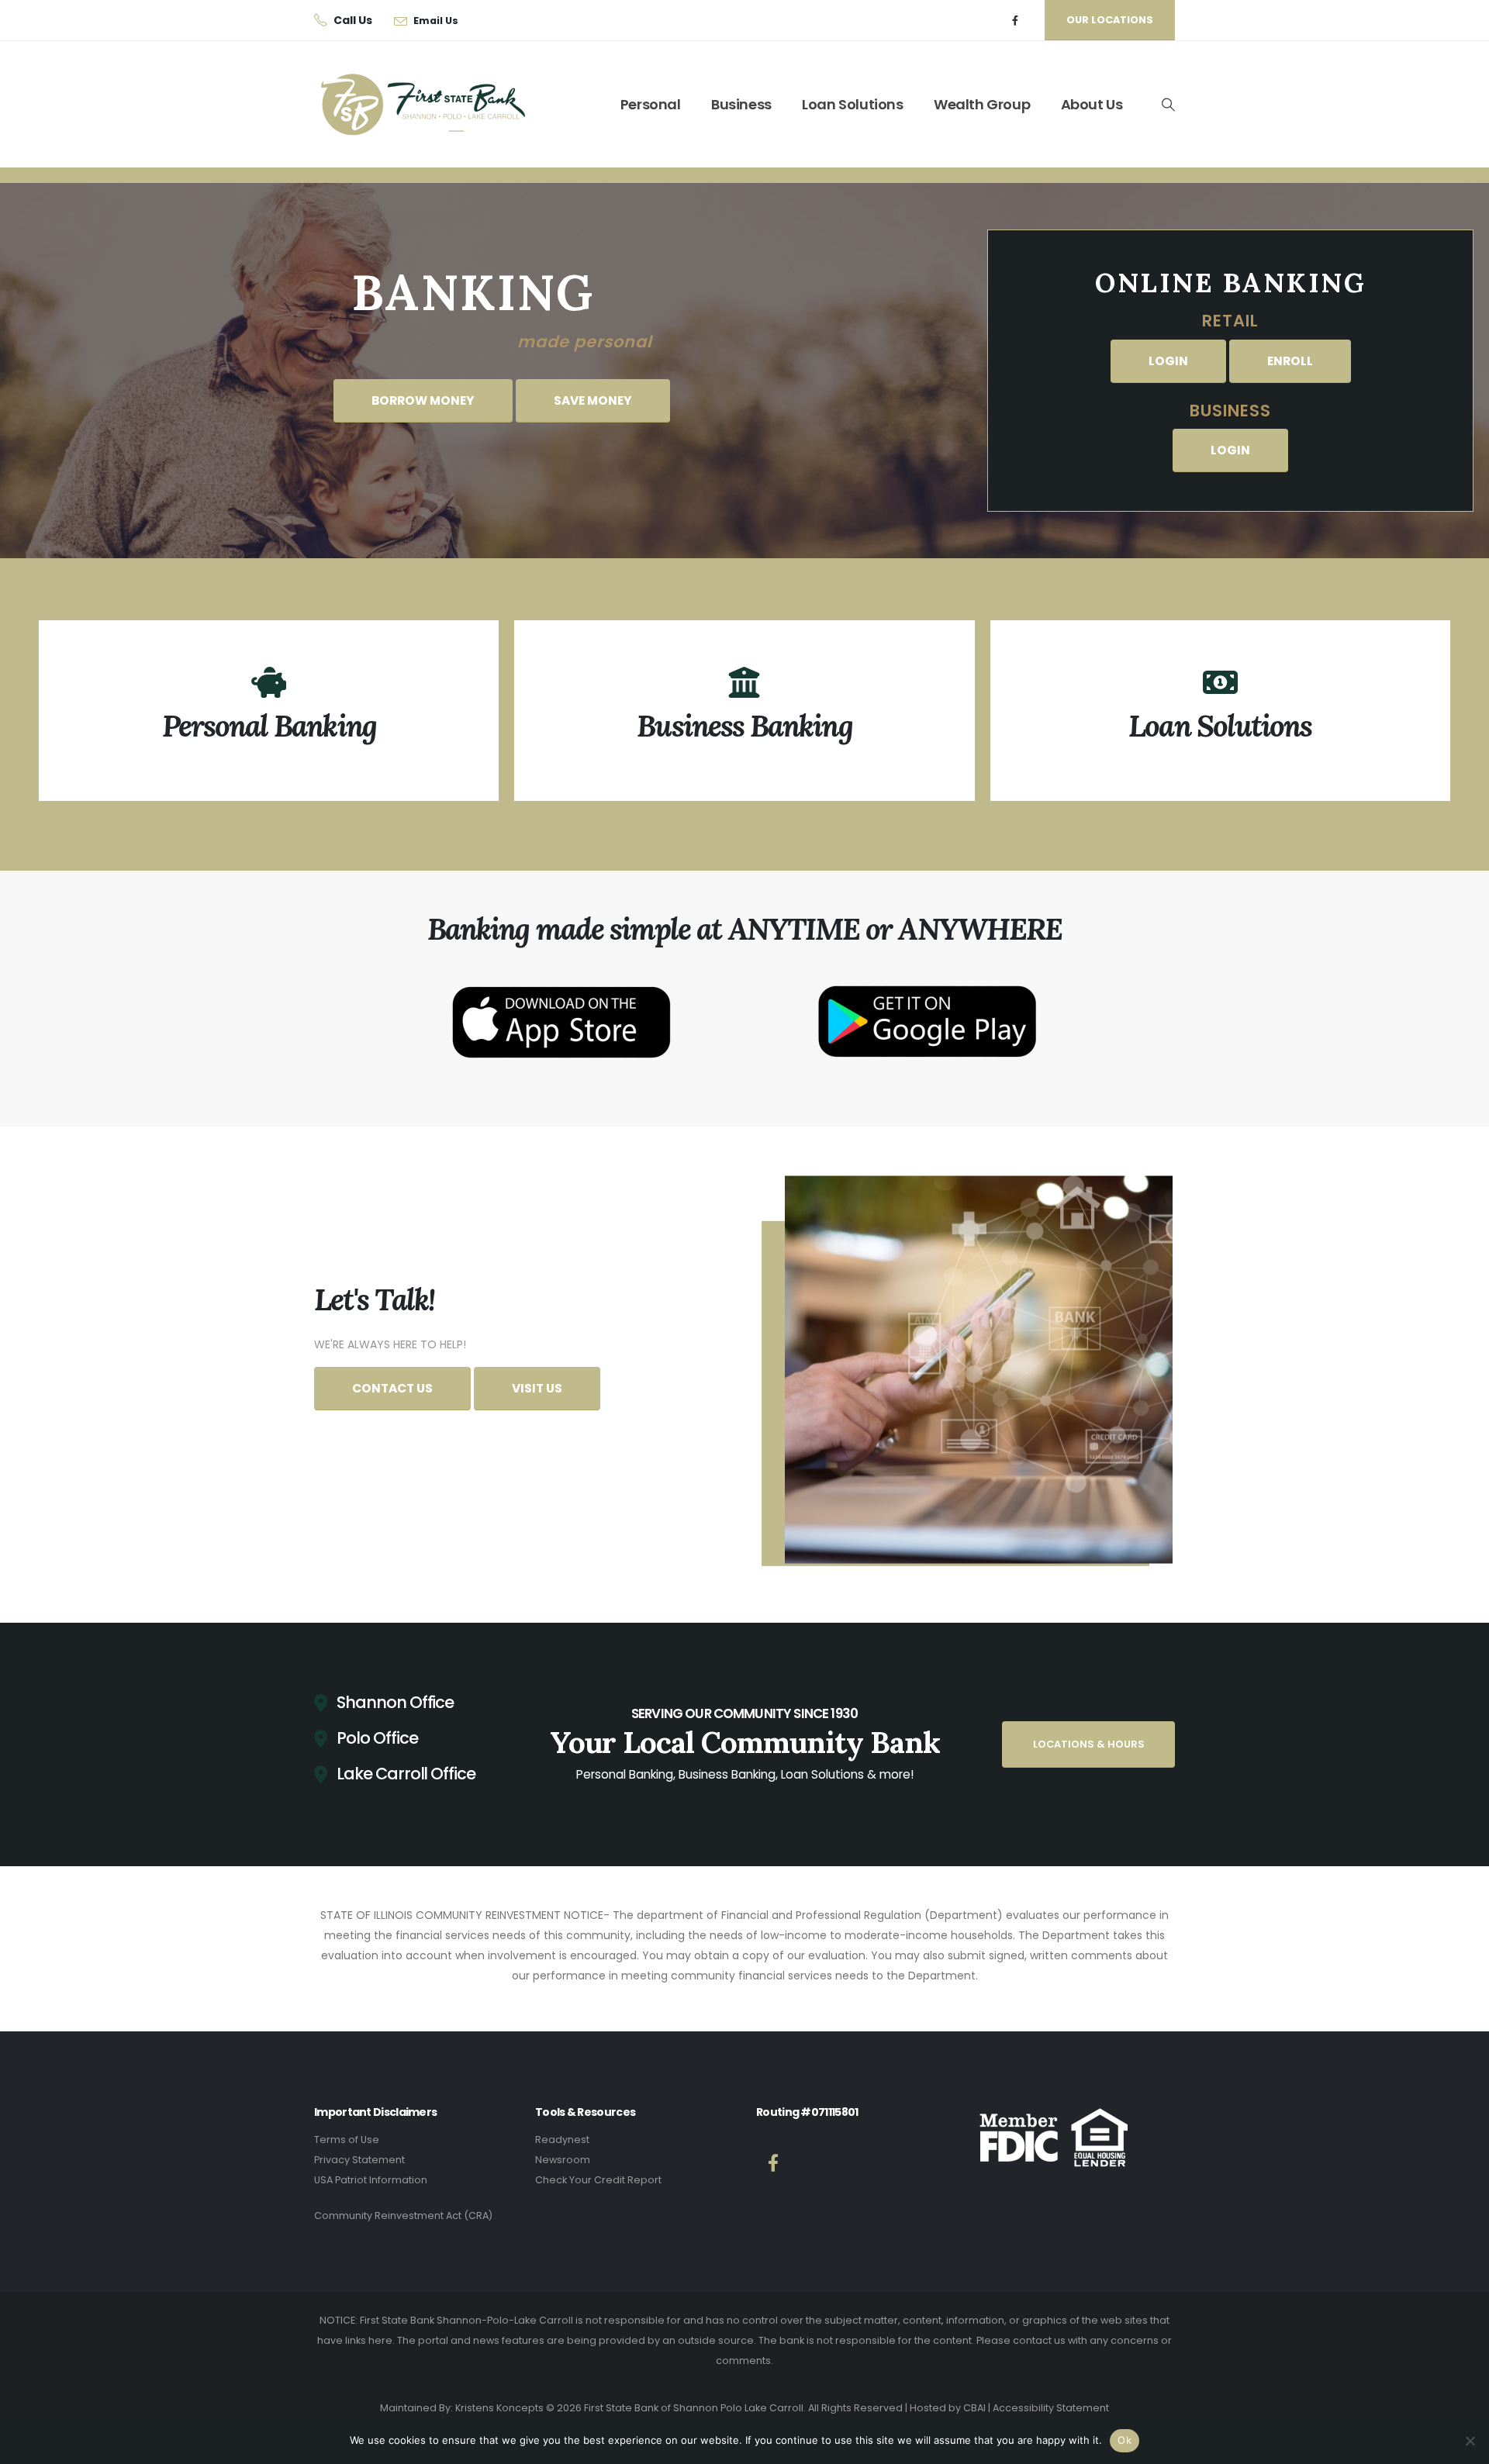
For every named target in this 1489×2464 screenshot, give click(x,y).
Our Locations (1110, 20)
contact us (1039, 2340)
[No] (1470, 2441)
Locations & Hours (1089, 1744)
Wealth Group (982, 104)
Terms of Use (347, 2140)
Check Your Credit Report (598, 2180)
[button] (1168, 105)
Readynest (562, 2140)
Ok (1125, 2440)
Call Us (353, 20)
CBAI (974, 2408)
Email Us (436, 21)
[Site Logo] (411, 105)
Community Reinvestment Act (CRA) (403, 2216)
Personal (651, 104)
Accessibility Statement (1051, 2408)
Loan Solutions (852, 104)
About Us (1092, 104)
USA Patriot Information (371, 2180)
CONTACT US (392, 1388)
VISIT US (537, 1388)
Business (741, 104)
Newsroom (563, 2160)
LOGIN (1168, 361)
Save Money (593, 400)
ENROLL (1290, 361)
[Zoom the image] (561, 974)
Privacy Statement (359, 2160)
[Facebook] (1016, 21)
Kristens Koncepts (499, 2408)
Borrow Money (423, 400)
